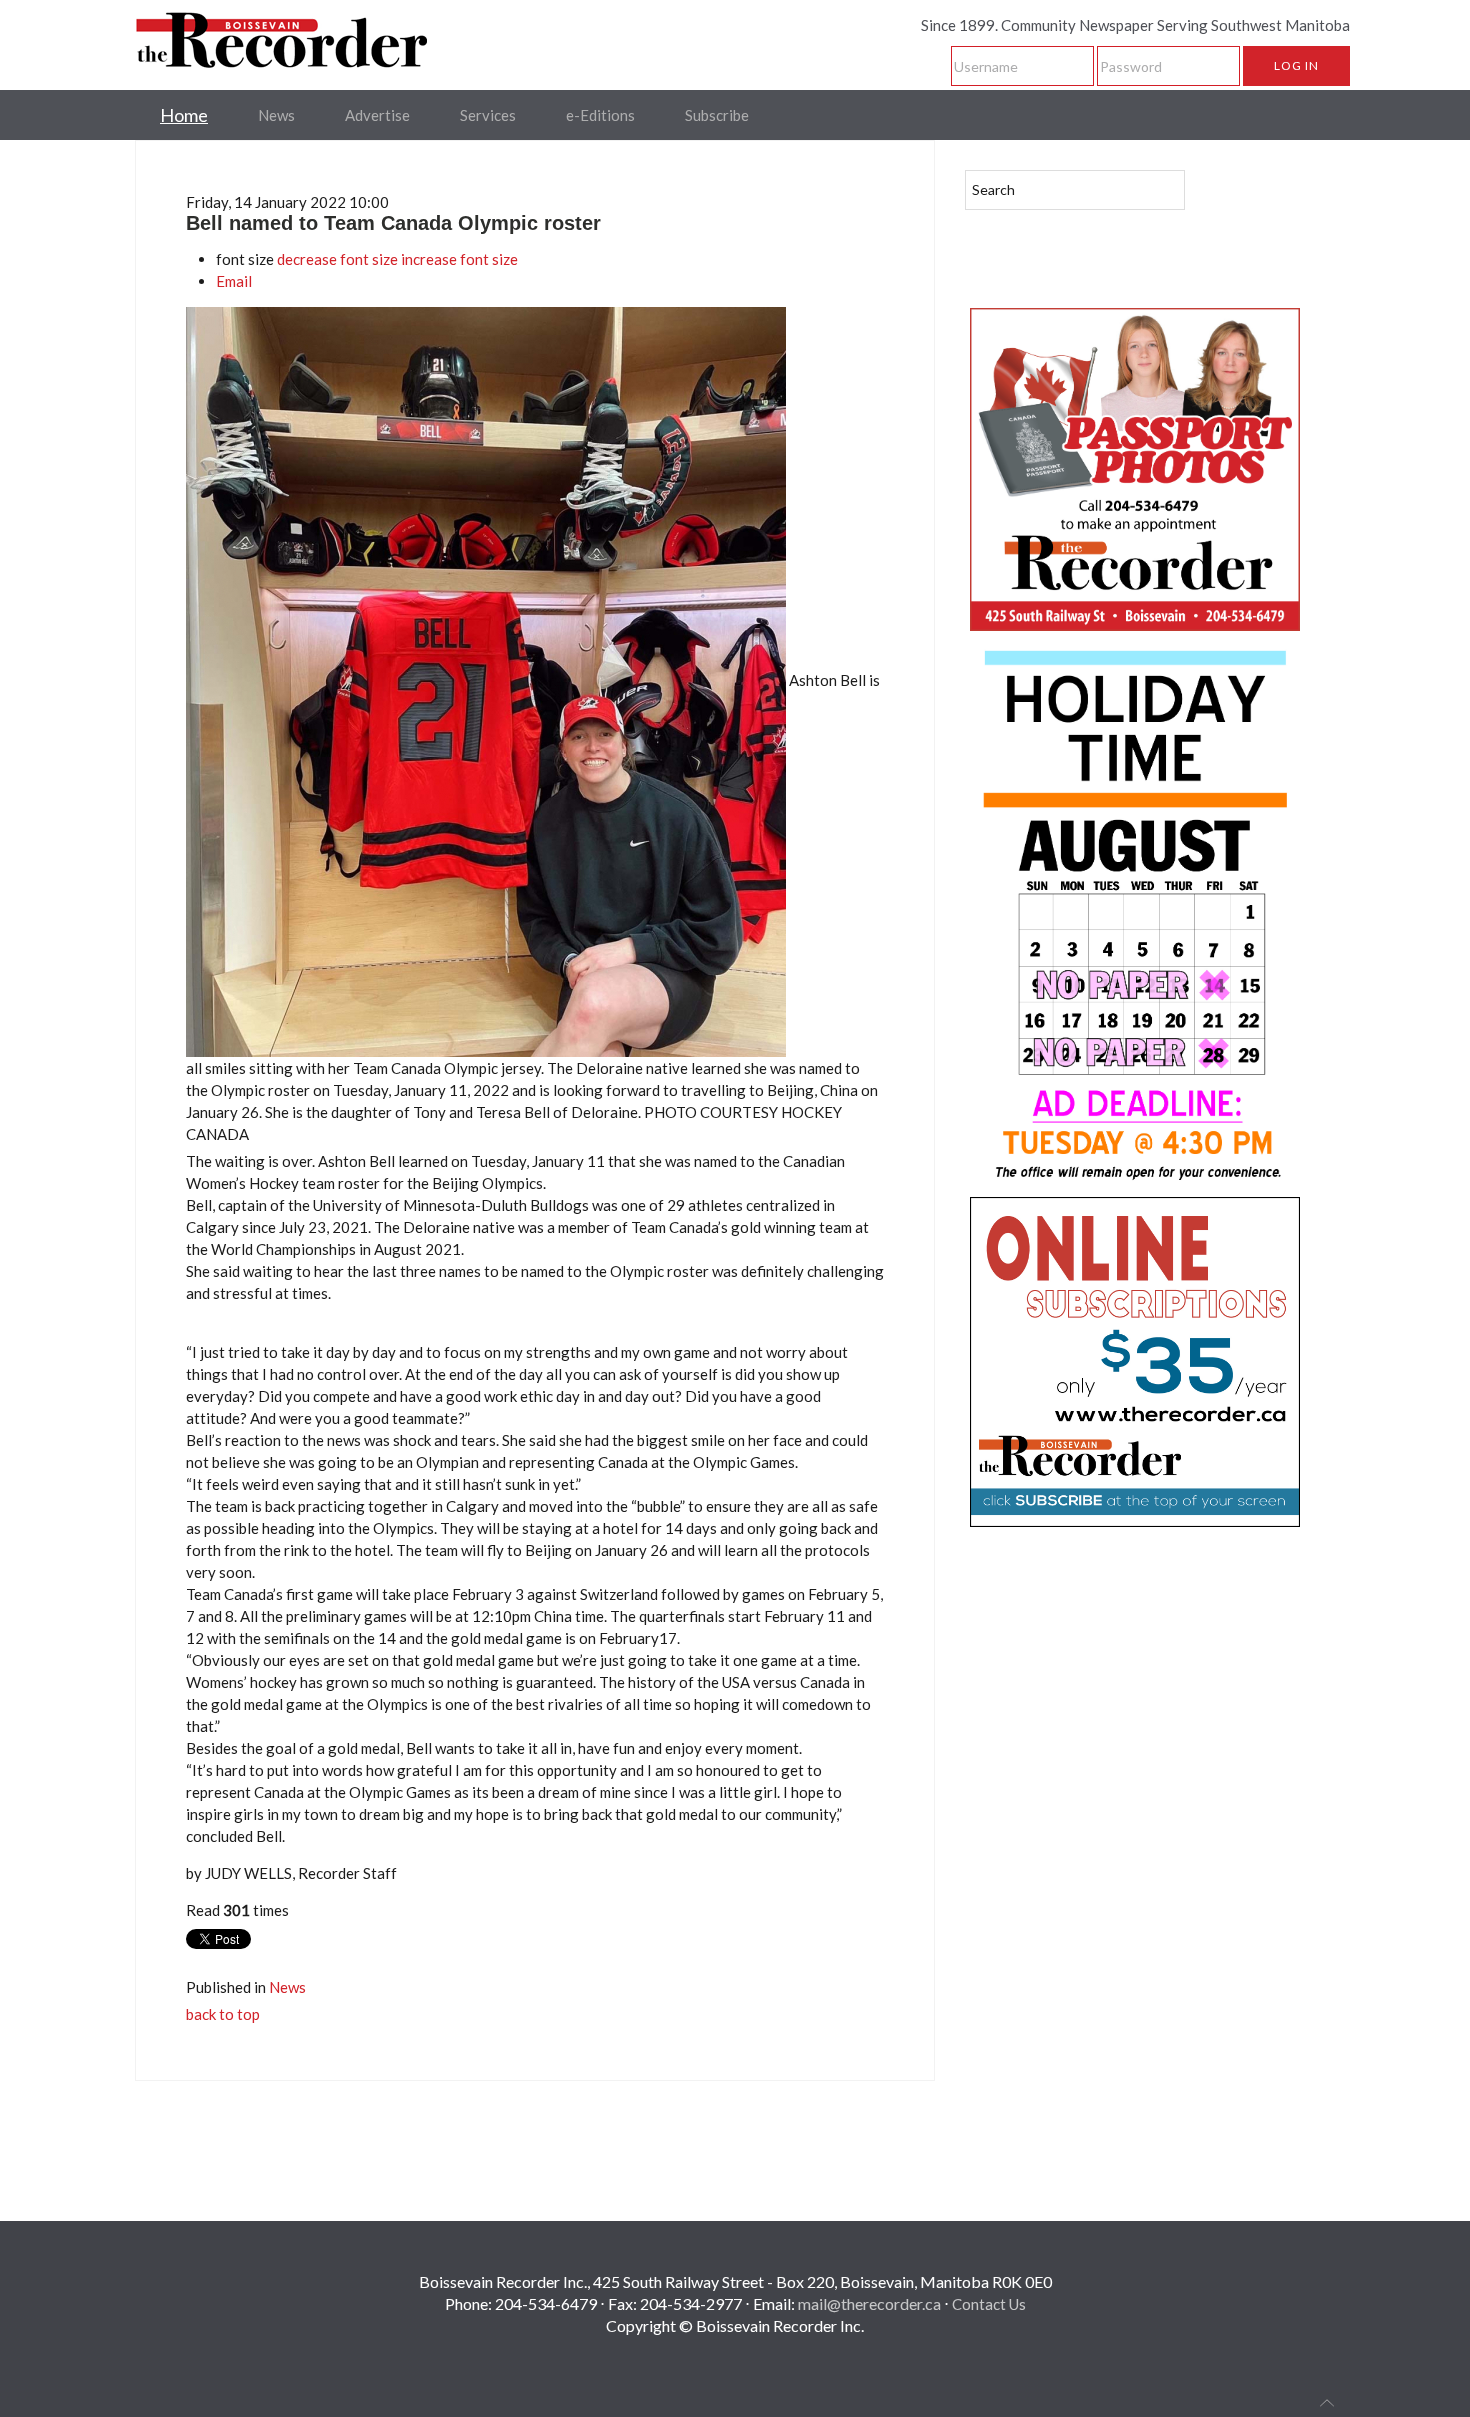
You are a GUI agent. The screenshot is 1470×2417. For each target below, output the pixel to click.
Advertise (377, 115)
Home (184, 115)
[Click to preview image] (487, 680)
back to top (223, 2014)
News (276, 115)
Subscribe (717, 115)
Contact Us (989, 2304)
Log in (1296, 65)
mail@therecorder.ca (869, 2303)
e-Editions (600, 115)
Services (488, 115)
